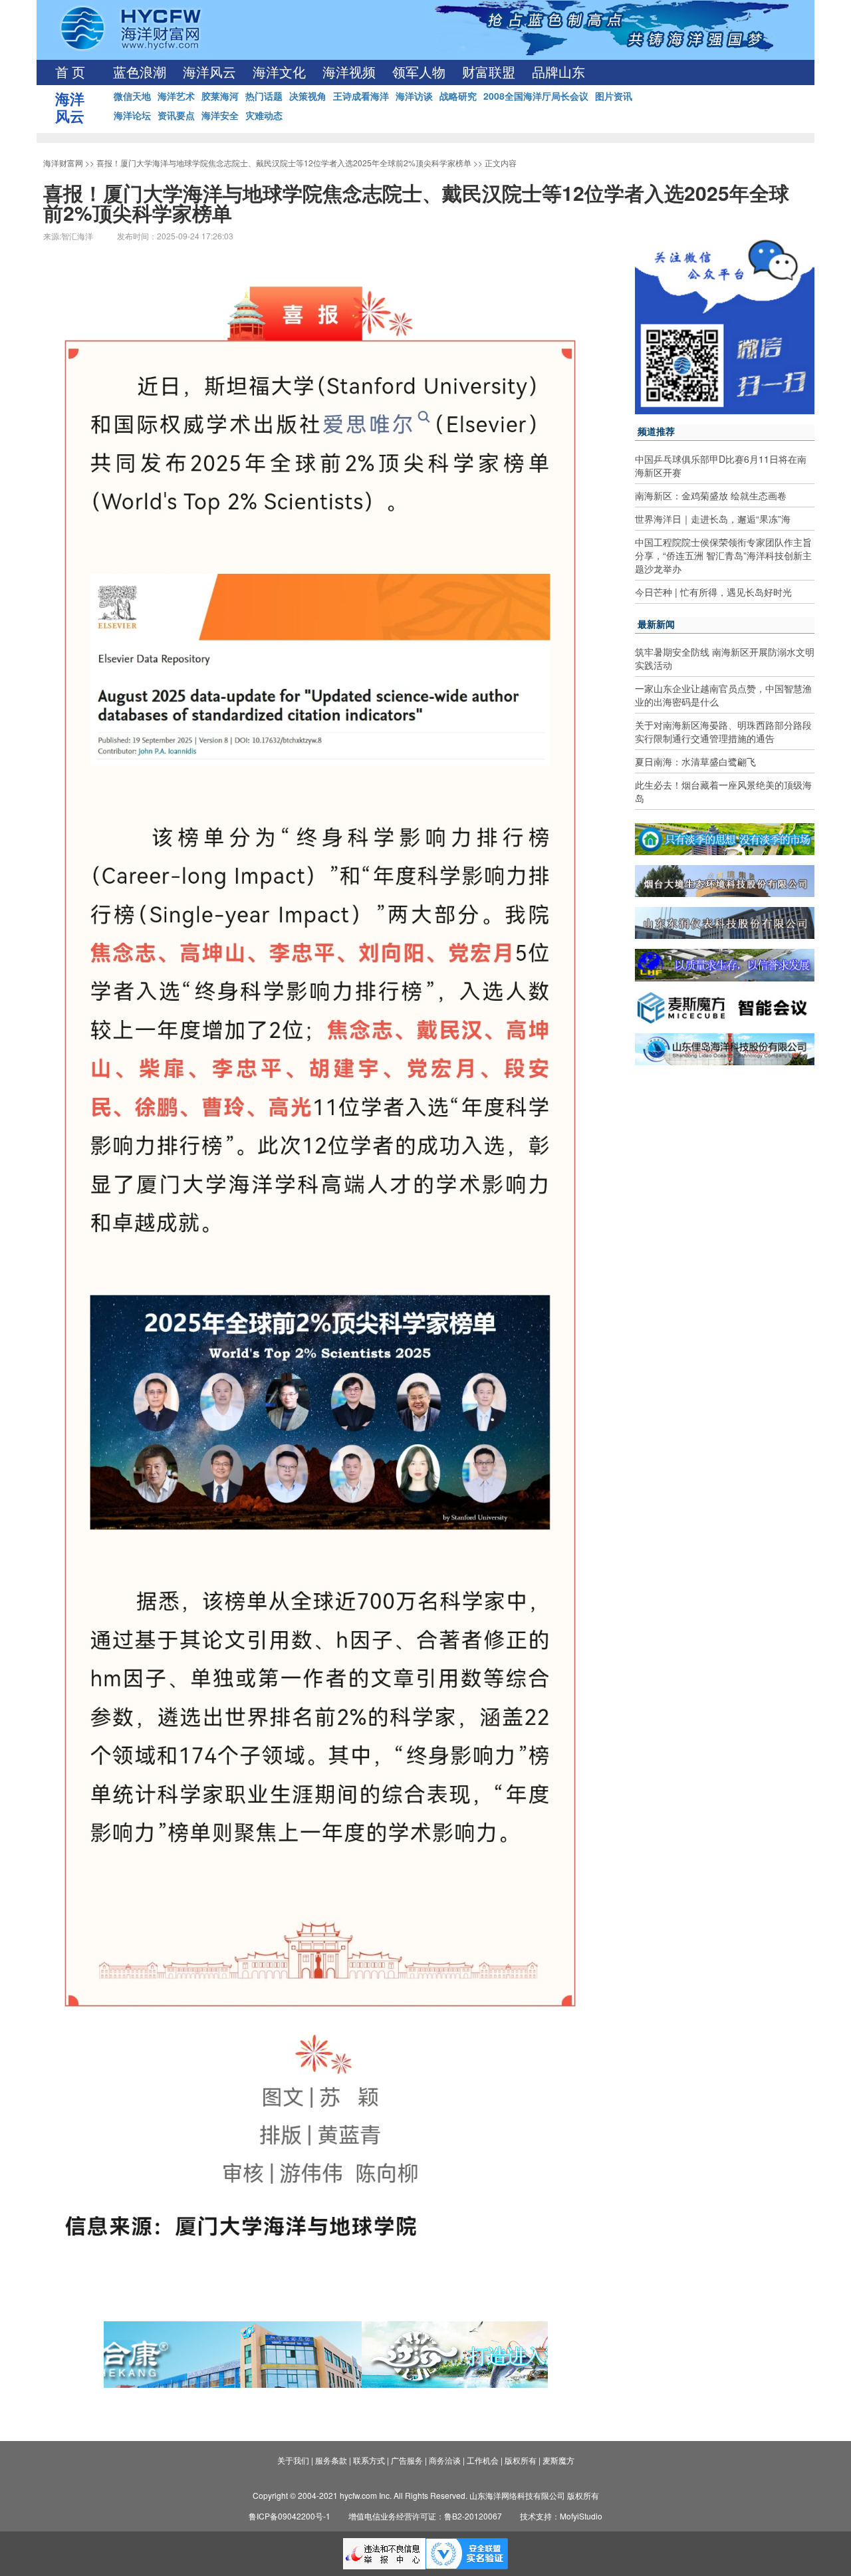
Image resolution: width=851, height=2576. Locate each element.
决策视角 (308, 96)
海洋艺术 (176, 96)
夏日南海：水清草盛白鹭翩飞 (695, 761)
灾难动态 (264, 115)
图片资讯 (614, 96)
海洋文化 (279, 72)
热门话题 (264, 96)
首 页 (70, 72)
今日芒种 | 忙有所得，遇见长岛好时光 (713, 592)
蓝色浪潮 (140, 72)
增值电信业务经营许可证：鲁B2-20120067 (425, 2516)
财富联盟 (489, 72)
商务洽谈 (445, 2460)
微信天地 (132, 96)
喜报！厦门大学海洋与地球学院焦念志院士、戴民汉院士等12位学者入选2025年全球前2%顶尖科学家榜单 (284, 163)
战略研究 (458, 96)
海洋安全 (220, 115)
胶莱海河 (220, 96)
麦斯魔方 (558, 2460)
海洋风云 (209, 72)
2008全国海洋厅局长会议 (536, 96)
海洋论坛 (132, 115)
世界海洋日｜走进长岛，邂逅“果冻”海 (713, 519)
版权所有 (521, 2460)
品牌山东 (558, 72)
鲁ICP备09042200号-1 (290, 2516)
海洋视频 (349, 72)
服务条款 (331, 2460)
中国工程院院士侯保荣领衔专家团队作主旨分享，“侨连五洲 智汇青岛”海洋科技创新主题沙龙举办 (723, 555)
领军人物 (419, 72)
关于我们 (293, 2460)
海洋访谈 (414, 96)
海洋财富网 (63, 163)
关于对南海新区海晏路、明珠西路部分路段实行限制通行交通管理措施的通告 (723, 731)
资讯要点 (176, 115)
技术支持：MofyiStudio (561, 2516)
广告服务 (407, 2460)
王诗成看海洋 (361, 96)
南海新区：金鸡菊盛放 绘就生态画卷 (711, 495)
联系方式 (369, 2460)
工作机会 (483, 2460)
